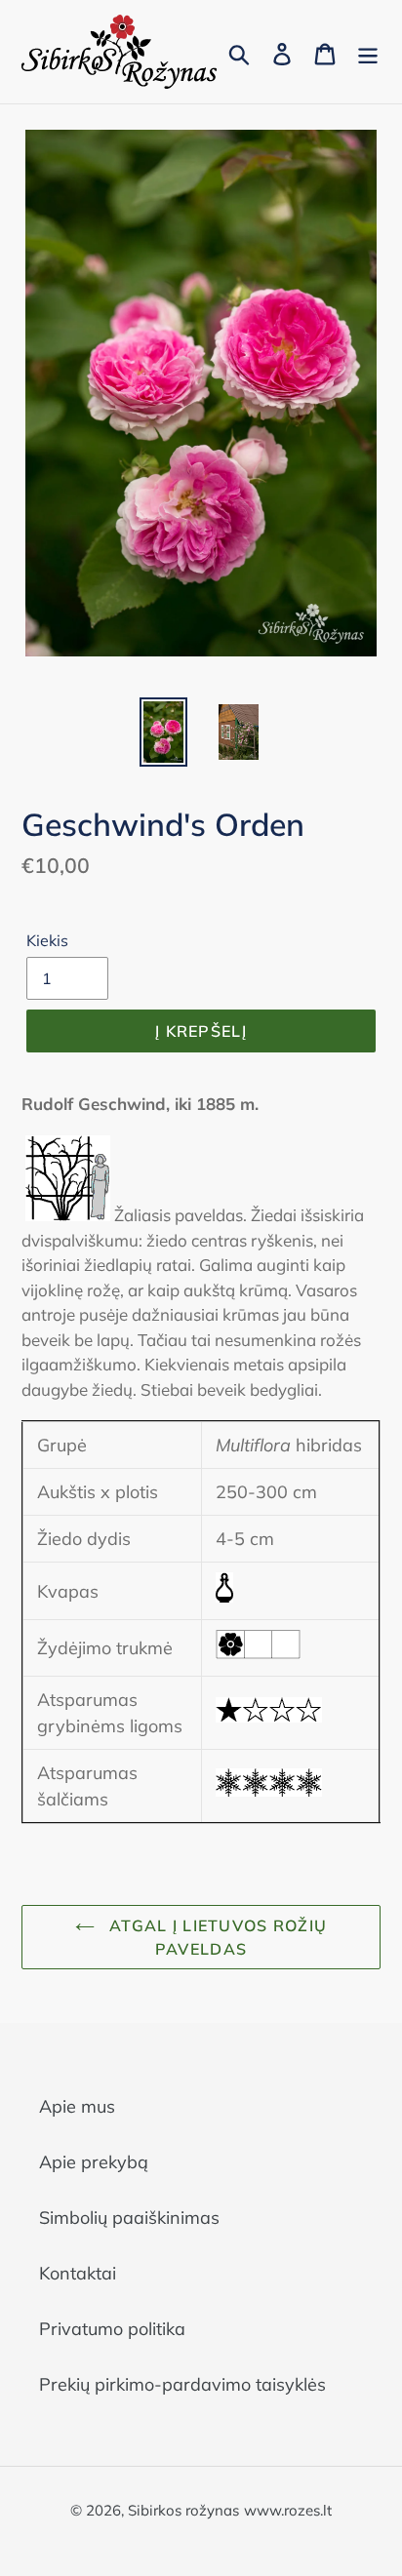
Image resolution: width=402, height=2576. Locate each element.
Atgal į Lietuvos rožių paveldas (216, 1937)
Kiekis (47, 940)
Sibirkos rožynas (183, 2510)
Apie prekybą (94, 2162)
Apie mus (77, 2106)
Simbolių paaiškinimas (129, 2218)
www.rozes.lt (288, 2510)
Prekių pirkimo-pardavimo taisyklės (182, 2384)
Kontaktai (78, 2273)
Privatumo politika (112, 2329)
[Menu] (368, 52)
